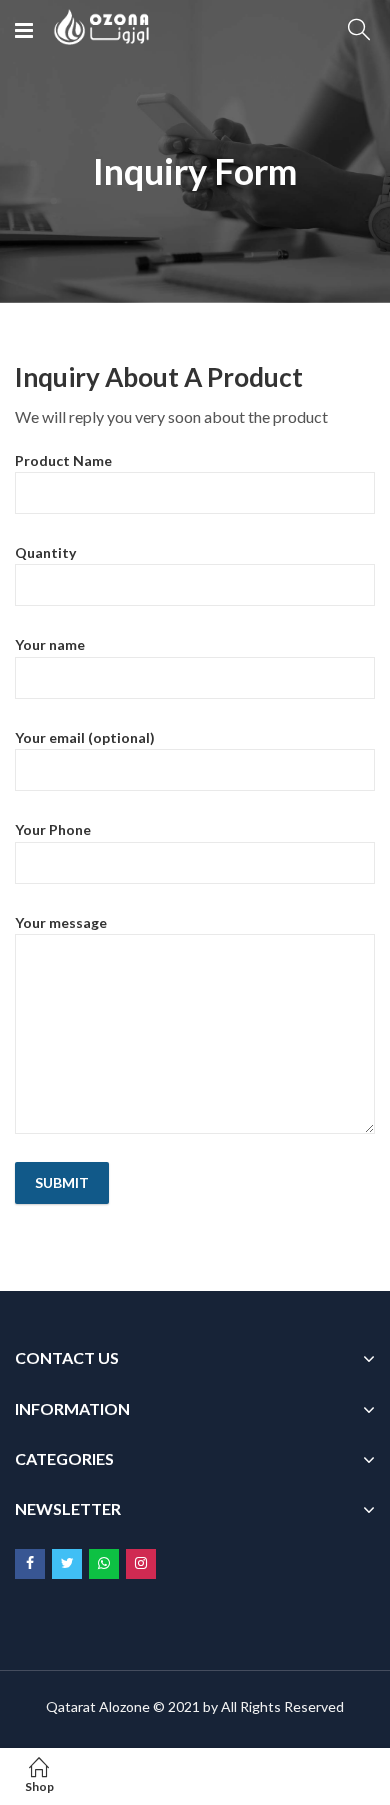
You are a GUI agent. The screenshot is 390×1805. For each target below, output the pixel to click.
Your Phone (53, 829)
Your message (61, 922)
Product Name (63, 460)
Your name (50, 644)
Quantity (45, 552)
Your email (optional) (85, 737)
